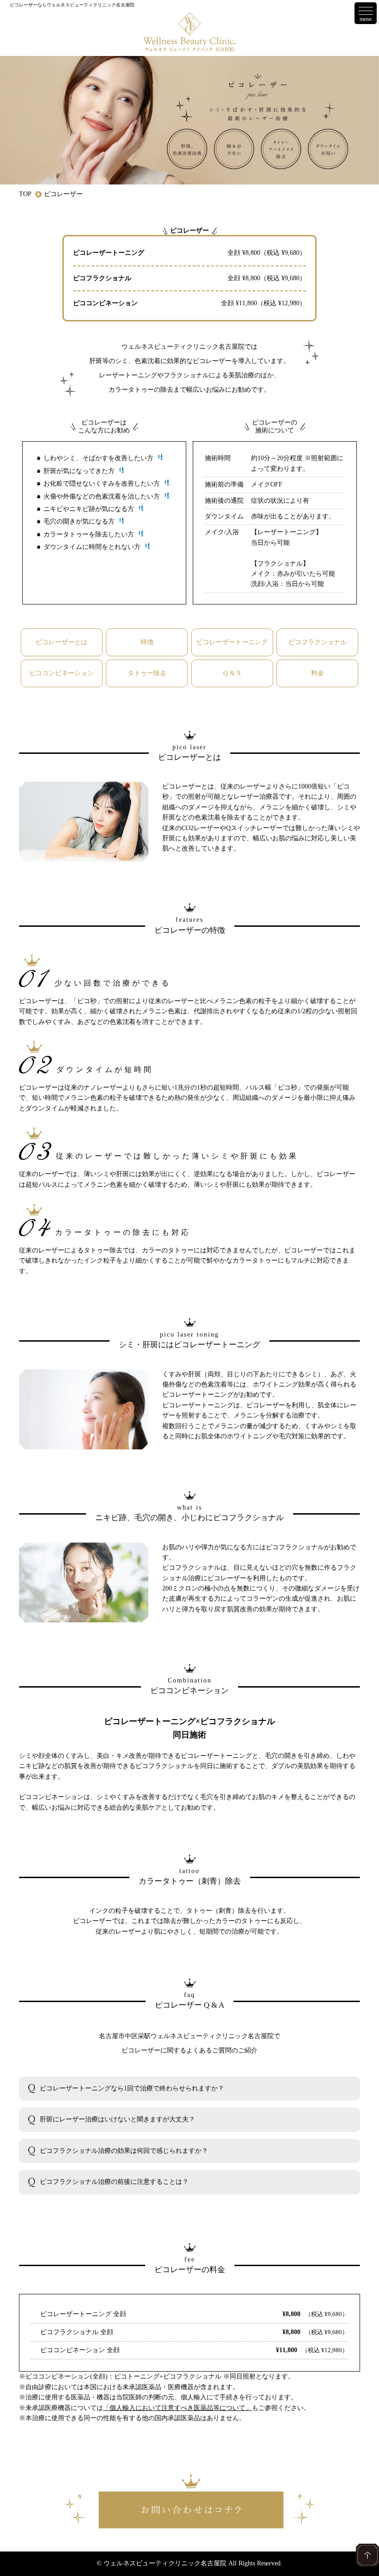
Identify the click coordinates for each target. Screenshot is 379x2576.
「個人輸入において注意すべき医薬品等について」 (177, 2408)
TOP (25, 194)
